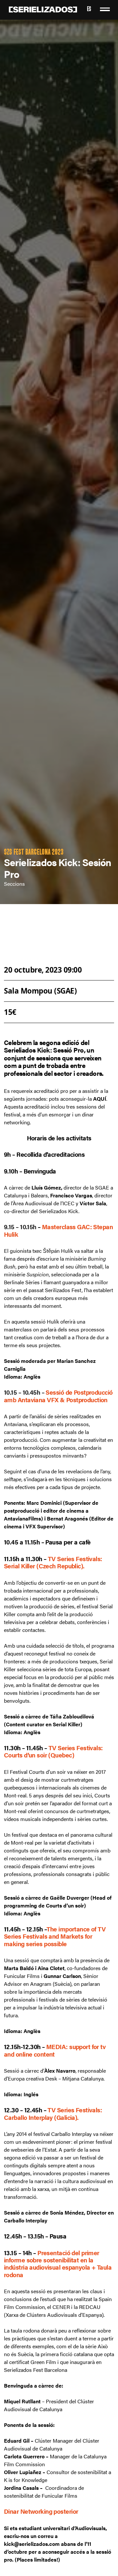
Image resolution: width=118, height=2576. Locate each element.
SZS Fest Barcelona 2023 (34, 853)
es (89, 10)
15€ (10, 1012)
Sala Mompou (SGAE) (40, 991)
